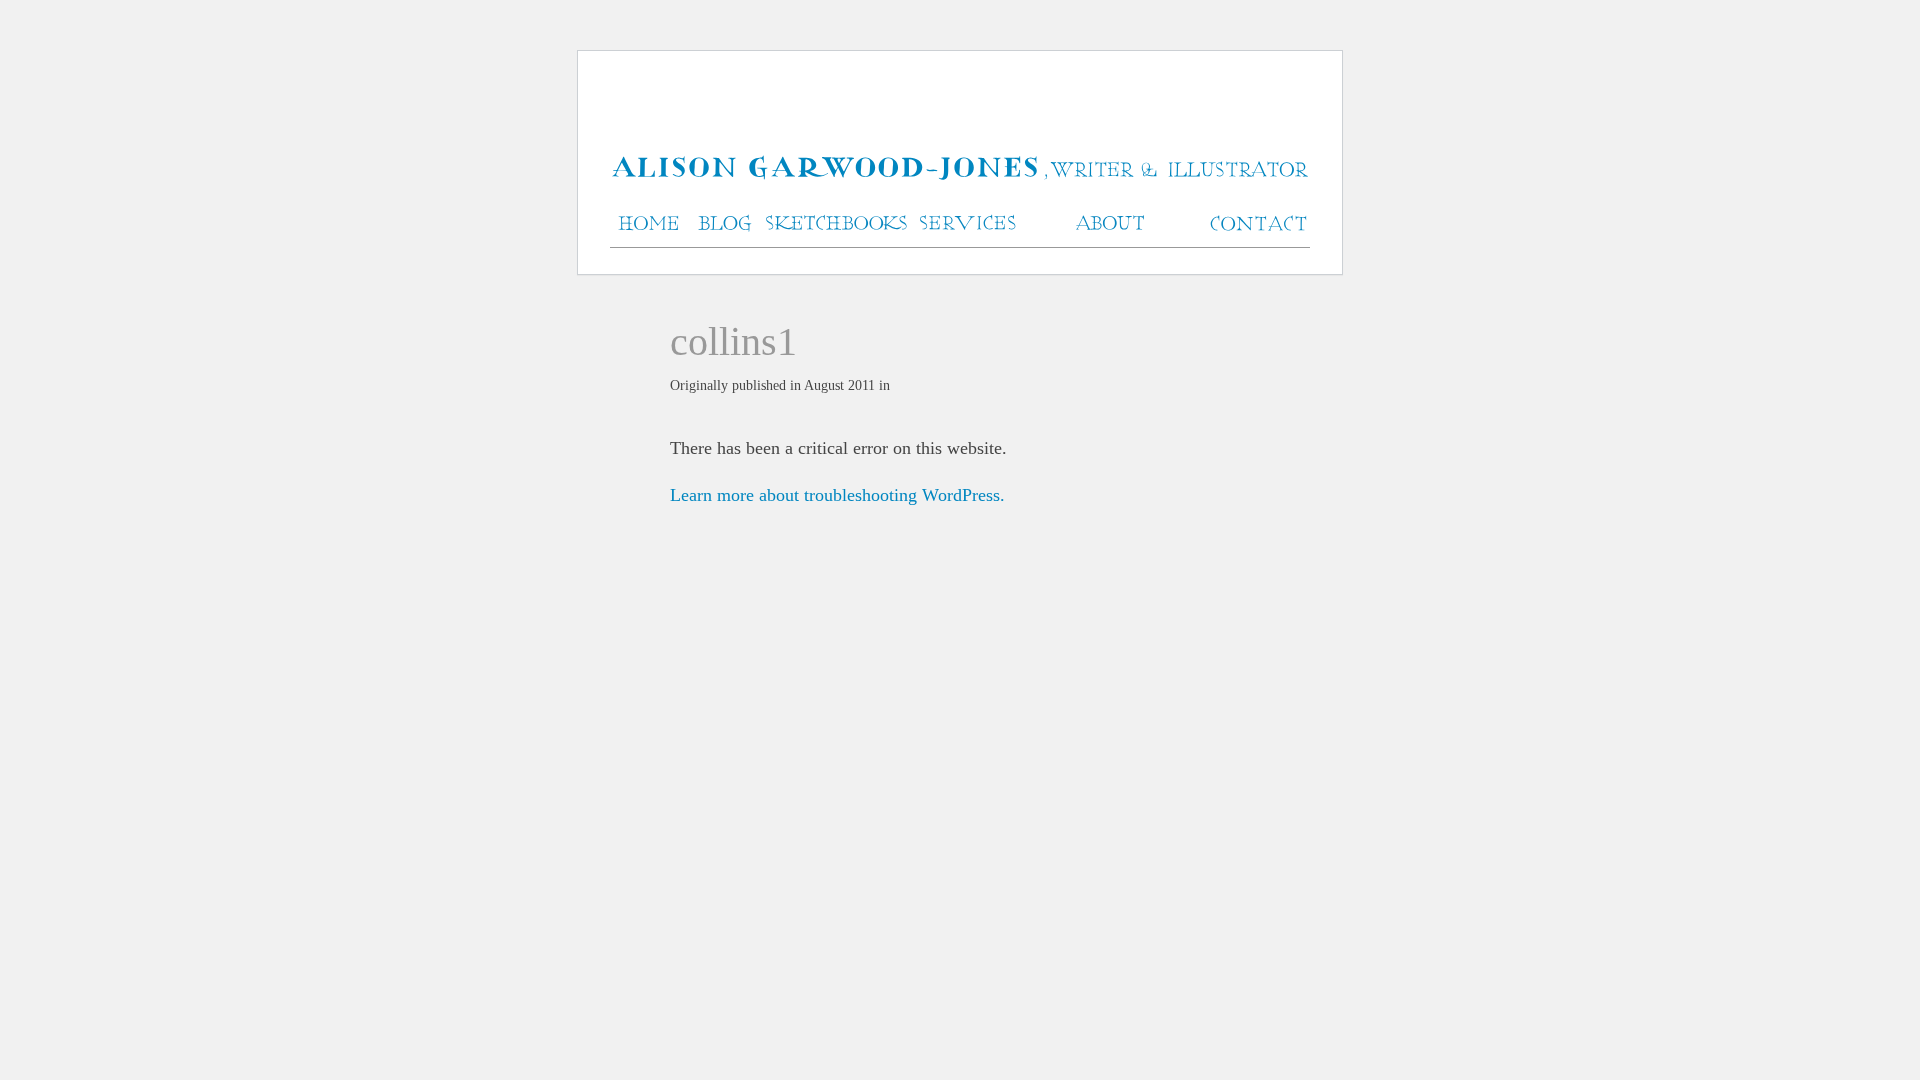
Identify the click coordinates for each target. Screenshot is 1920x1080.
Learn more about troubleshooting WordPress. (837, 495)
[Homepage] (960, 169)
